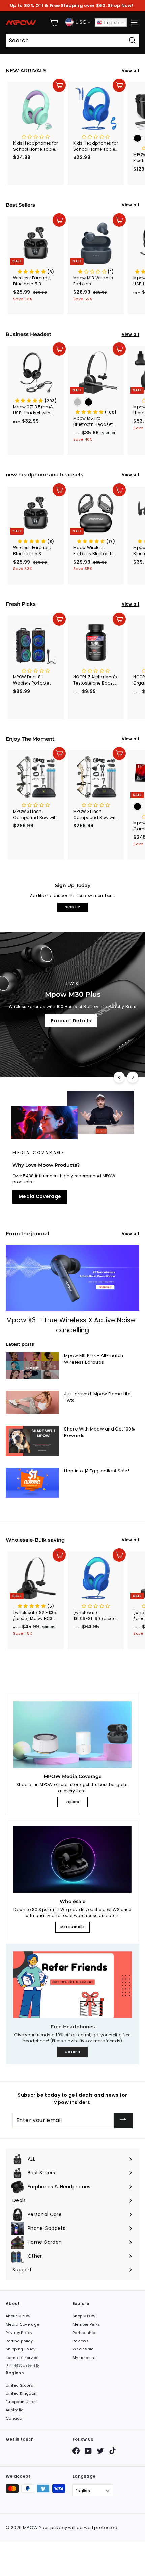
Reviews (81, 2341)
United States (19, 2385)
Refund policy (19, 2341)
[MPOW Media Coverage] (72, 1735)
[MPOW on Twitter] (100, 2451)
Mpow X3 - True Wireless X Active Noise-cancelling (73, 1325)
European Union (21, 2402)
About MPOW (18, 2316)
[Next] (133, 1077)
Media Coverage (40, 1196)
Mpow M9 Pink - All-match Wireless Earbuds (94, 1359)
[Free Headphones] (72, 1985)
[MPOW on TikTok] (112, 2451)
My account (84, 2358)
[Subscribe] (123, 2120)
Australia (15, 2410)
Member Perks (86, 2324)
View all (130, 70)
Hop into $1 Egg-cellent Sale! (97, 1471)
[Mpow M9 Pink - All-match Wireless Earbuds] (32, 1366)
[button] (36, 272)
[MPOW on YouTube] (88, 2451)
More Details (72, 1927)
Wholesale (83, 2349)
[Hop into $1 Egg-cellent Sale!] (32, 1483)
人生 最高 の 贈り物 (23, 2366)
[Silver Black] (96, 403)
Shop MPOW (84, 2316)
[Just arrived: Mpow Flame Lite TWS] (32, 1402)
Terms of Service (22, 2358)
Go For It (73, 2052)
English (110, 22)
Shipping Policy (21, 2349)
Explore (72, 1802)
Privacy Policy (19, 2333)
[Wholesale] (72, 1860)
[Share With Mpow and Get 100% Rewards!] (32, 1441)
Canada (14, 2418)
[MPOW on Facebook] (76, 2451)
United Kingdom (22, 2393)
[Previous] (119, 1077)
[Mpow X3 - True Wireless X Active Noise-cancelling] (72, 1278)
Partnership (84, 2333)
